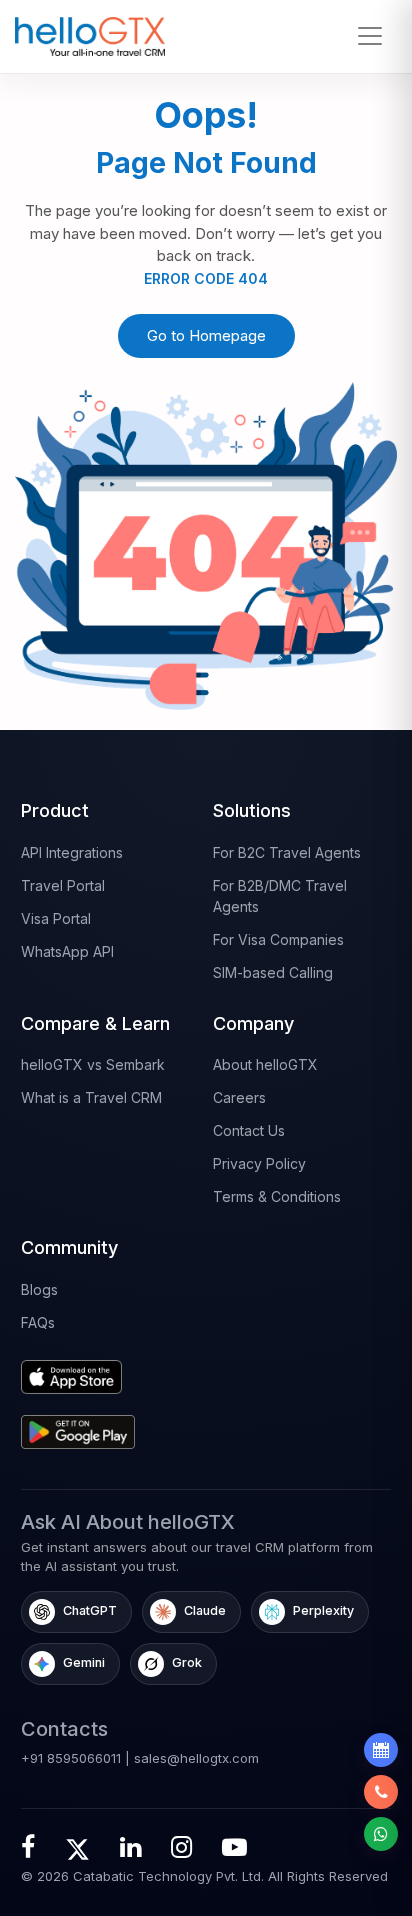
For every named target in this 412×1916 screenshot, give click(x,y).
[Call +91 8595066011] (381, 1792)
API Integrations (72, 852)
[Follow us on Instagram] (181, 1847)
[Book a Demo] (381, 1750)
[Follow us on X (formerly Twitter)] (77, 1847)
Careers (239, 1097)
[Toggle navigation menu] (370, 36)
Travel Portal (63, 885)
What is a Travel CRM (91, 1097)
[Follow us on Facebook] (28, 1847)
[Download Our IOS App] (110, 1369)
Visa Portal (56, 918)
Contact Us (249, 1130)
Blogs (39, 1289)
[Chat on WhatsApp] (381, 1834)
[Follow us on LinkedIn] (130, 1847)
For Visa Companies (278, 939)
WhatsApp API (67, 951)
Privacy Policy (259, 1163)
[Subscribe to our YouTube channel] (234, 1847)
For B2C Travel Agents (287, 852)
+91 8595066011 (71, 1758)
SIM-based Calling (273, 972)
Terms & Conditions (277, 1196)
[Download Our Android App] (110, 1424)
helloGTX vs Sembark (93, 1064)
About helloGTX (265, 1064)
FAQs (38, 1322)
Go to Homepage (206, 335)
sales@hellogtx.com (196, 1758)
